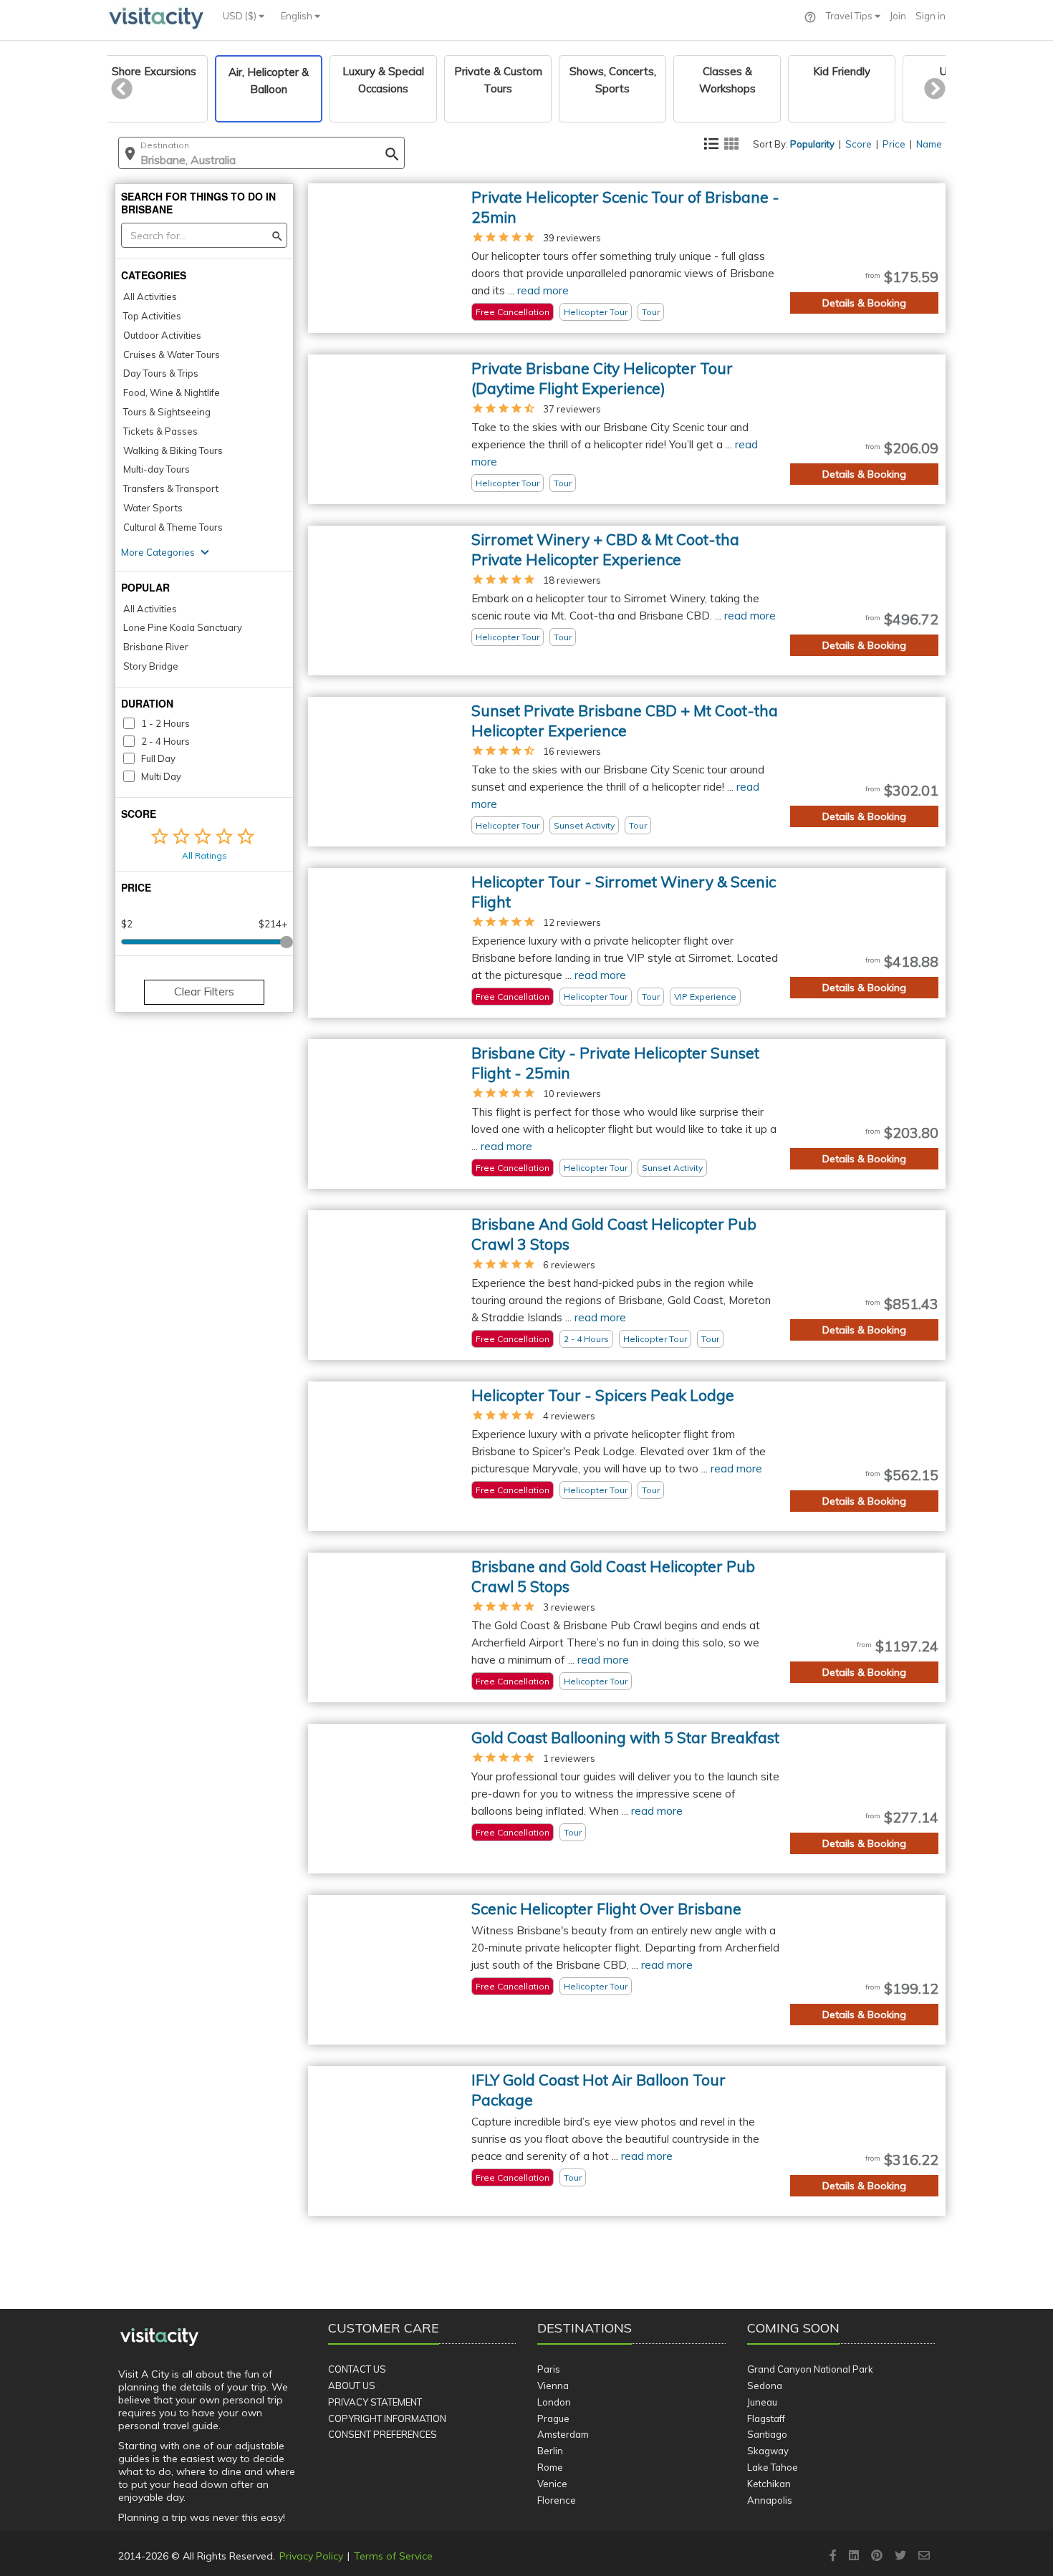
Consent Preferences (383, 2434)
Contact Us (357, 2369)
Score (859, 144)
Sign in (931, 16)
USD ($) (241, 16)
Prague (553, 2418)
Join (898, 16)
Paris (549, 2369)
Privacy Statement (375, 2402)
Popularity (812, 144)
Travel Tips (850, 16)
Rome (550, 2467)
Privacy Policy (311, 2556)
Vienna (553, 2386)
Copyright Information (387, 2418)
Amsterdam (563, 2434)
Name (929, 144)
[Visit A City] (159, 2338)
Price (894, 144)
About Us (352, 2386)
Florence (557, 2500)
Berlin (550, 2451)
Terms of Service (393, 2556)
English (298, 16)
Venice (552, 2484)
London (554, 2402)
